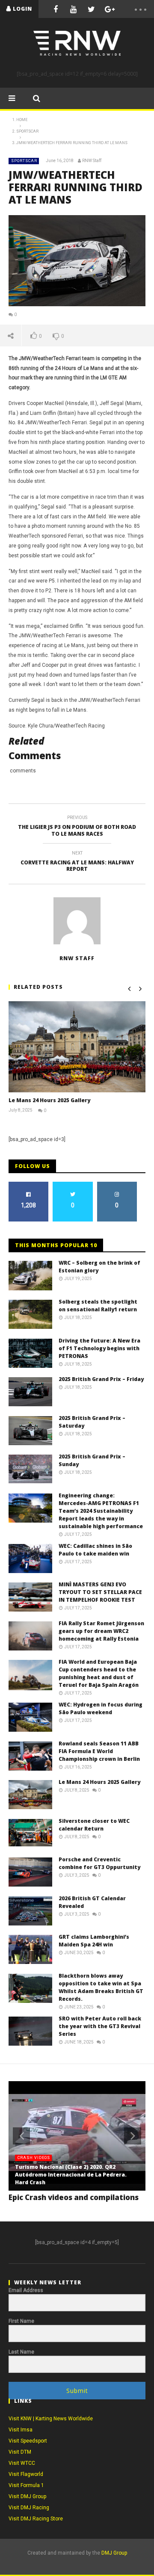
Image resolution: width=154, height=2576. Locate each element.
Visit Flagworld (26, 2474)
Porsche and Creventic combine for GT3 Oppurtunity (99, 1863)
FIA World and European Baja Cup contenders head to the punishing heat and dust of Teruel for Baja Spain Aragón (99, 1673)
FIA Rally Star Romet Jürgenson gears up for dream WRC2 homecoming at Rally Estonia (101, 1631)
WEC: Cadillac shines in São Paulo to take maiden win (95, 1550)
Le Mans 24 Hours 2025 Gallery (49, 1100)
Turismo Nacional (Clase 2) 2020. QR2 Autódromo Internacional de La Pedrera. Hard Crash (71, 2175)
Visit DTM (20, 2452)
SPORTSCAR (24, 161)
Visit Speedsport (28, 2441)
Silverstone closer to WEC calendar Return (94, 1825)
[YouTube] (74, 9)
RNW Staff (92, 161)
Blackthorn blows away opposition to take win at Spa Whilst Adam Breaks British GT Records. (101, 1987)
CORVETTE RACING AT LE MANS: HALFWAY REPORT (77, 862)
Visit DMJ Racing (29, 2508)
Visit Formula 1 (26, 2485)
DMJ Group (114, 2553)
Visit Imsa (21, 2430)
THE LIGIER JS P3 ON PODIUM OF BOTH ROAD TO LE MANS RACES (77, 827)
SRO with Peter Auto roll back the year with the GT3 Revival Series (100, 2026)
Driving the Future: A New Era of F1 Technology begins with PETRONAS (99, 1348)
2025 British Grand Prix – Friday (101, 1379)
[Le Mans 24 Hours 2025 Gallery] (77, 1047)
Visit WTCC (22, 2463)
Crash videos (34, 2158)
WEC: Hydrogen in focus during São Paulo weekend (101, 1708)
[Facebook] (56, 9)
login (22, 9)
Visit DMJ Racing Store (36, 2519)
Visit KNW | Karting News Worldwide (51, 2419)
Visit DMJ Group (27, 2496)
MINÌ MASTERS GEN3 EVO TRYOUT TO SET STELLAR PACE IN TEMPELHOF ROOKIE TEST (100, 1592)
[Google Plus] (110, 9)
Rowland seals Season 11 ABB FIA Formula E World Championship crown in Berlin (99, 1751)
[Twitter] (92, 9)
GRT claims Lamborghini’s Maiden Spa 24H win (94, 1941)
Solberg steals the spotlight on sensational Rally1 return (98, 1306)
